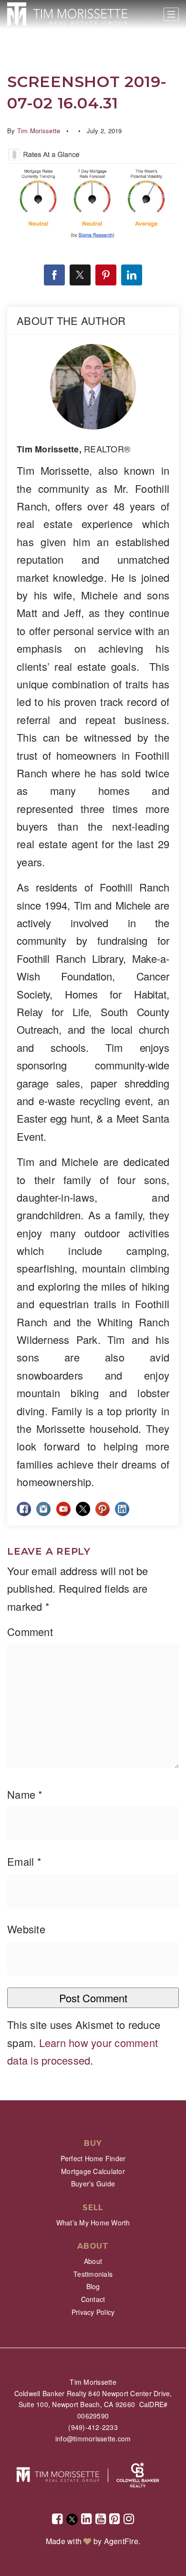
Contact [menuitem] (93, 2299)
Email (24, 1861)
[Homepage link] (67, 14)
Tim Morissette (39, 131)
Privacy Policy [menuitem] (93, 2312)
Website (26, 1929)
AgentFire (121, 2541)
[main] (93, 1050)
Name (25, 1794)
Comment (30, 1631)
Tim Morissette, (73, 449)
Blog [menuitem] (93, 2286)
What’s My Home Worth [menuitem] (93, 2223)
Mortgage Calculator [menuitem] (93, 2171)
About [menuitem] (93, 2261)
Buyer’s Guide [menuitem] (93, 2184)
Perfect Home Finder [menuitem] (93, 2158)
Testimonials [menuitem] (93, 2274)
